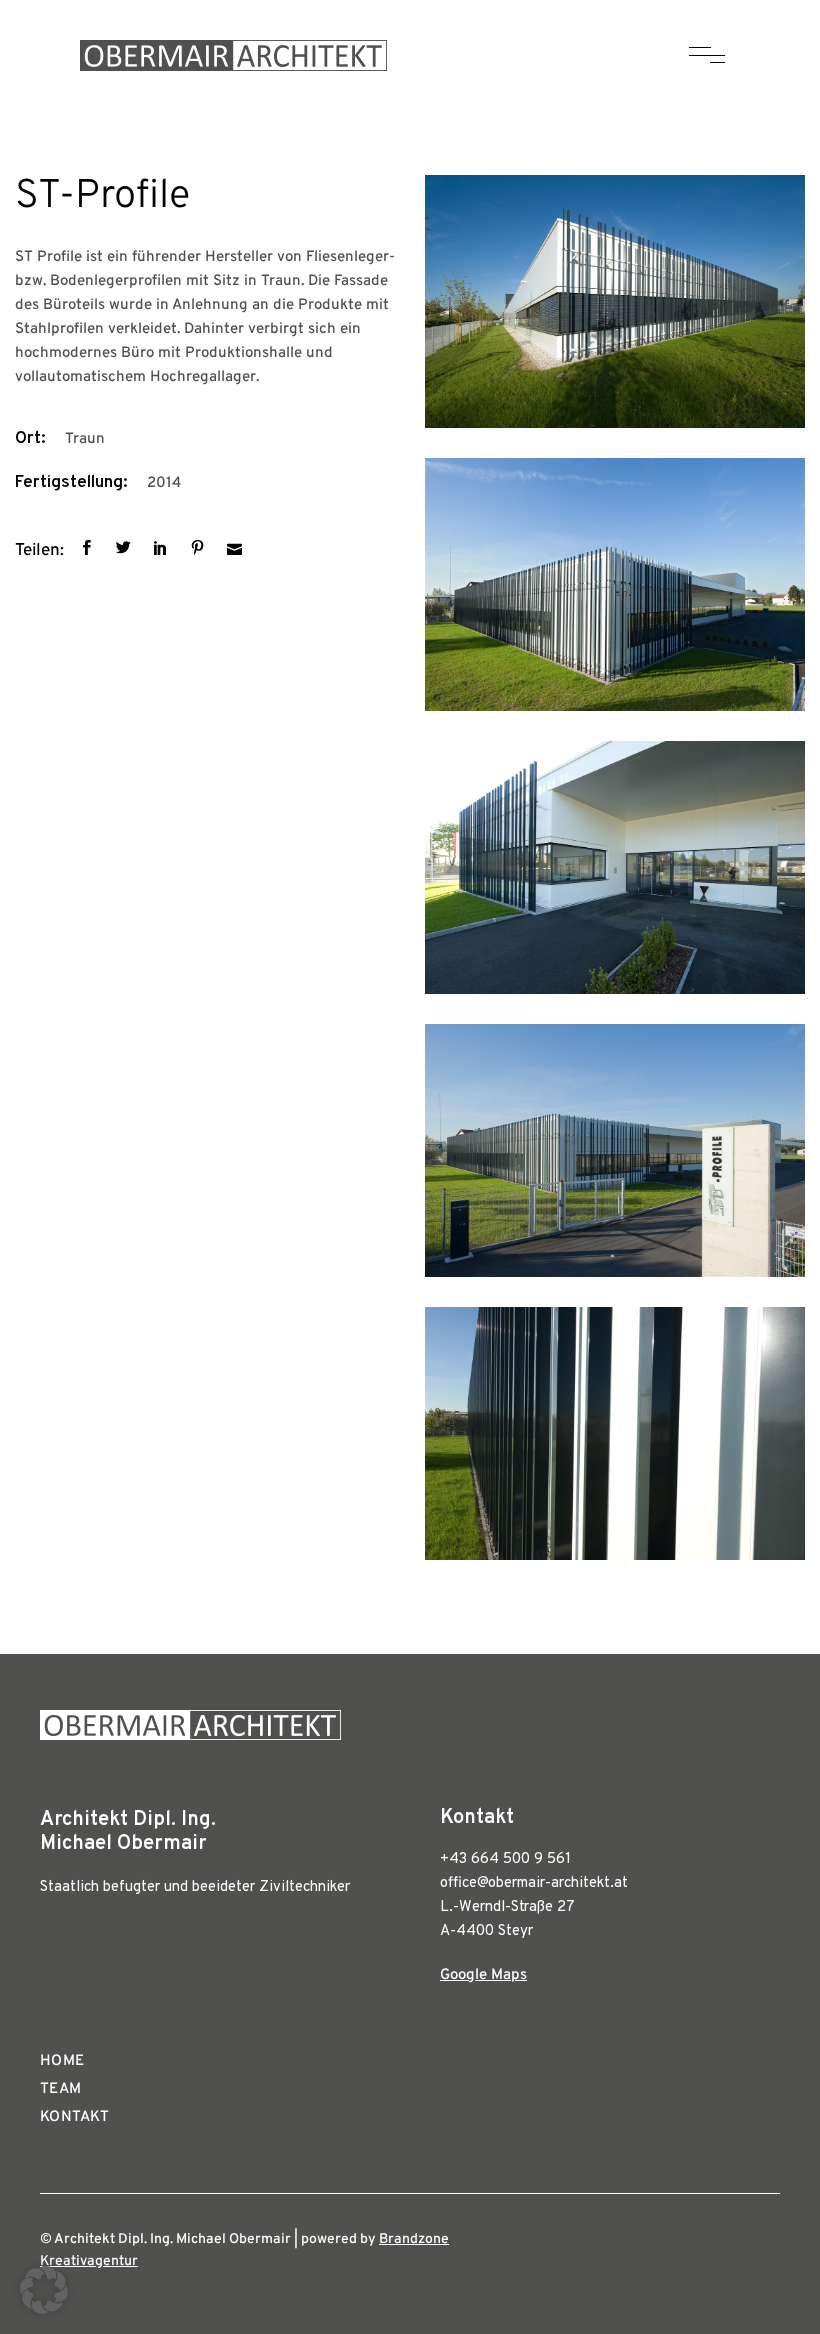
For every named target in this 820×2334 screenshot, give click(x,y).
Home (62, 2061)
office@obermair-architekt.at (534, 1883)
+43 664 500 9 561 (505, 1859)
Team (61, 2089)
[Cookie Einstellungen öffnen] (44, 2310)
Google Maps (483, 1975)
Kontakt (75, 2117)
